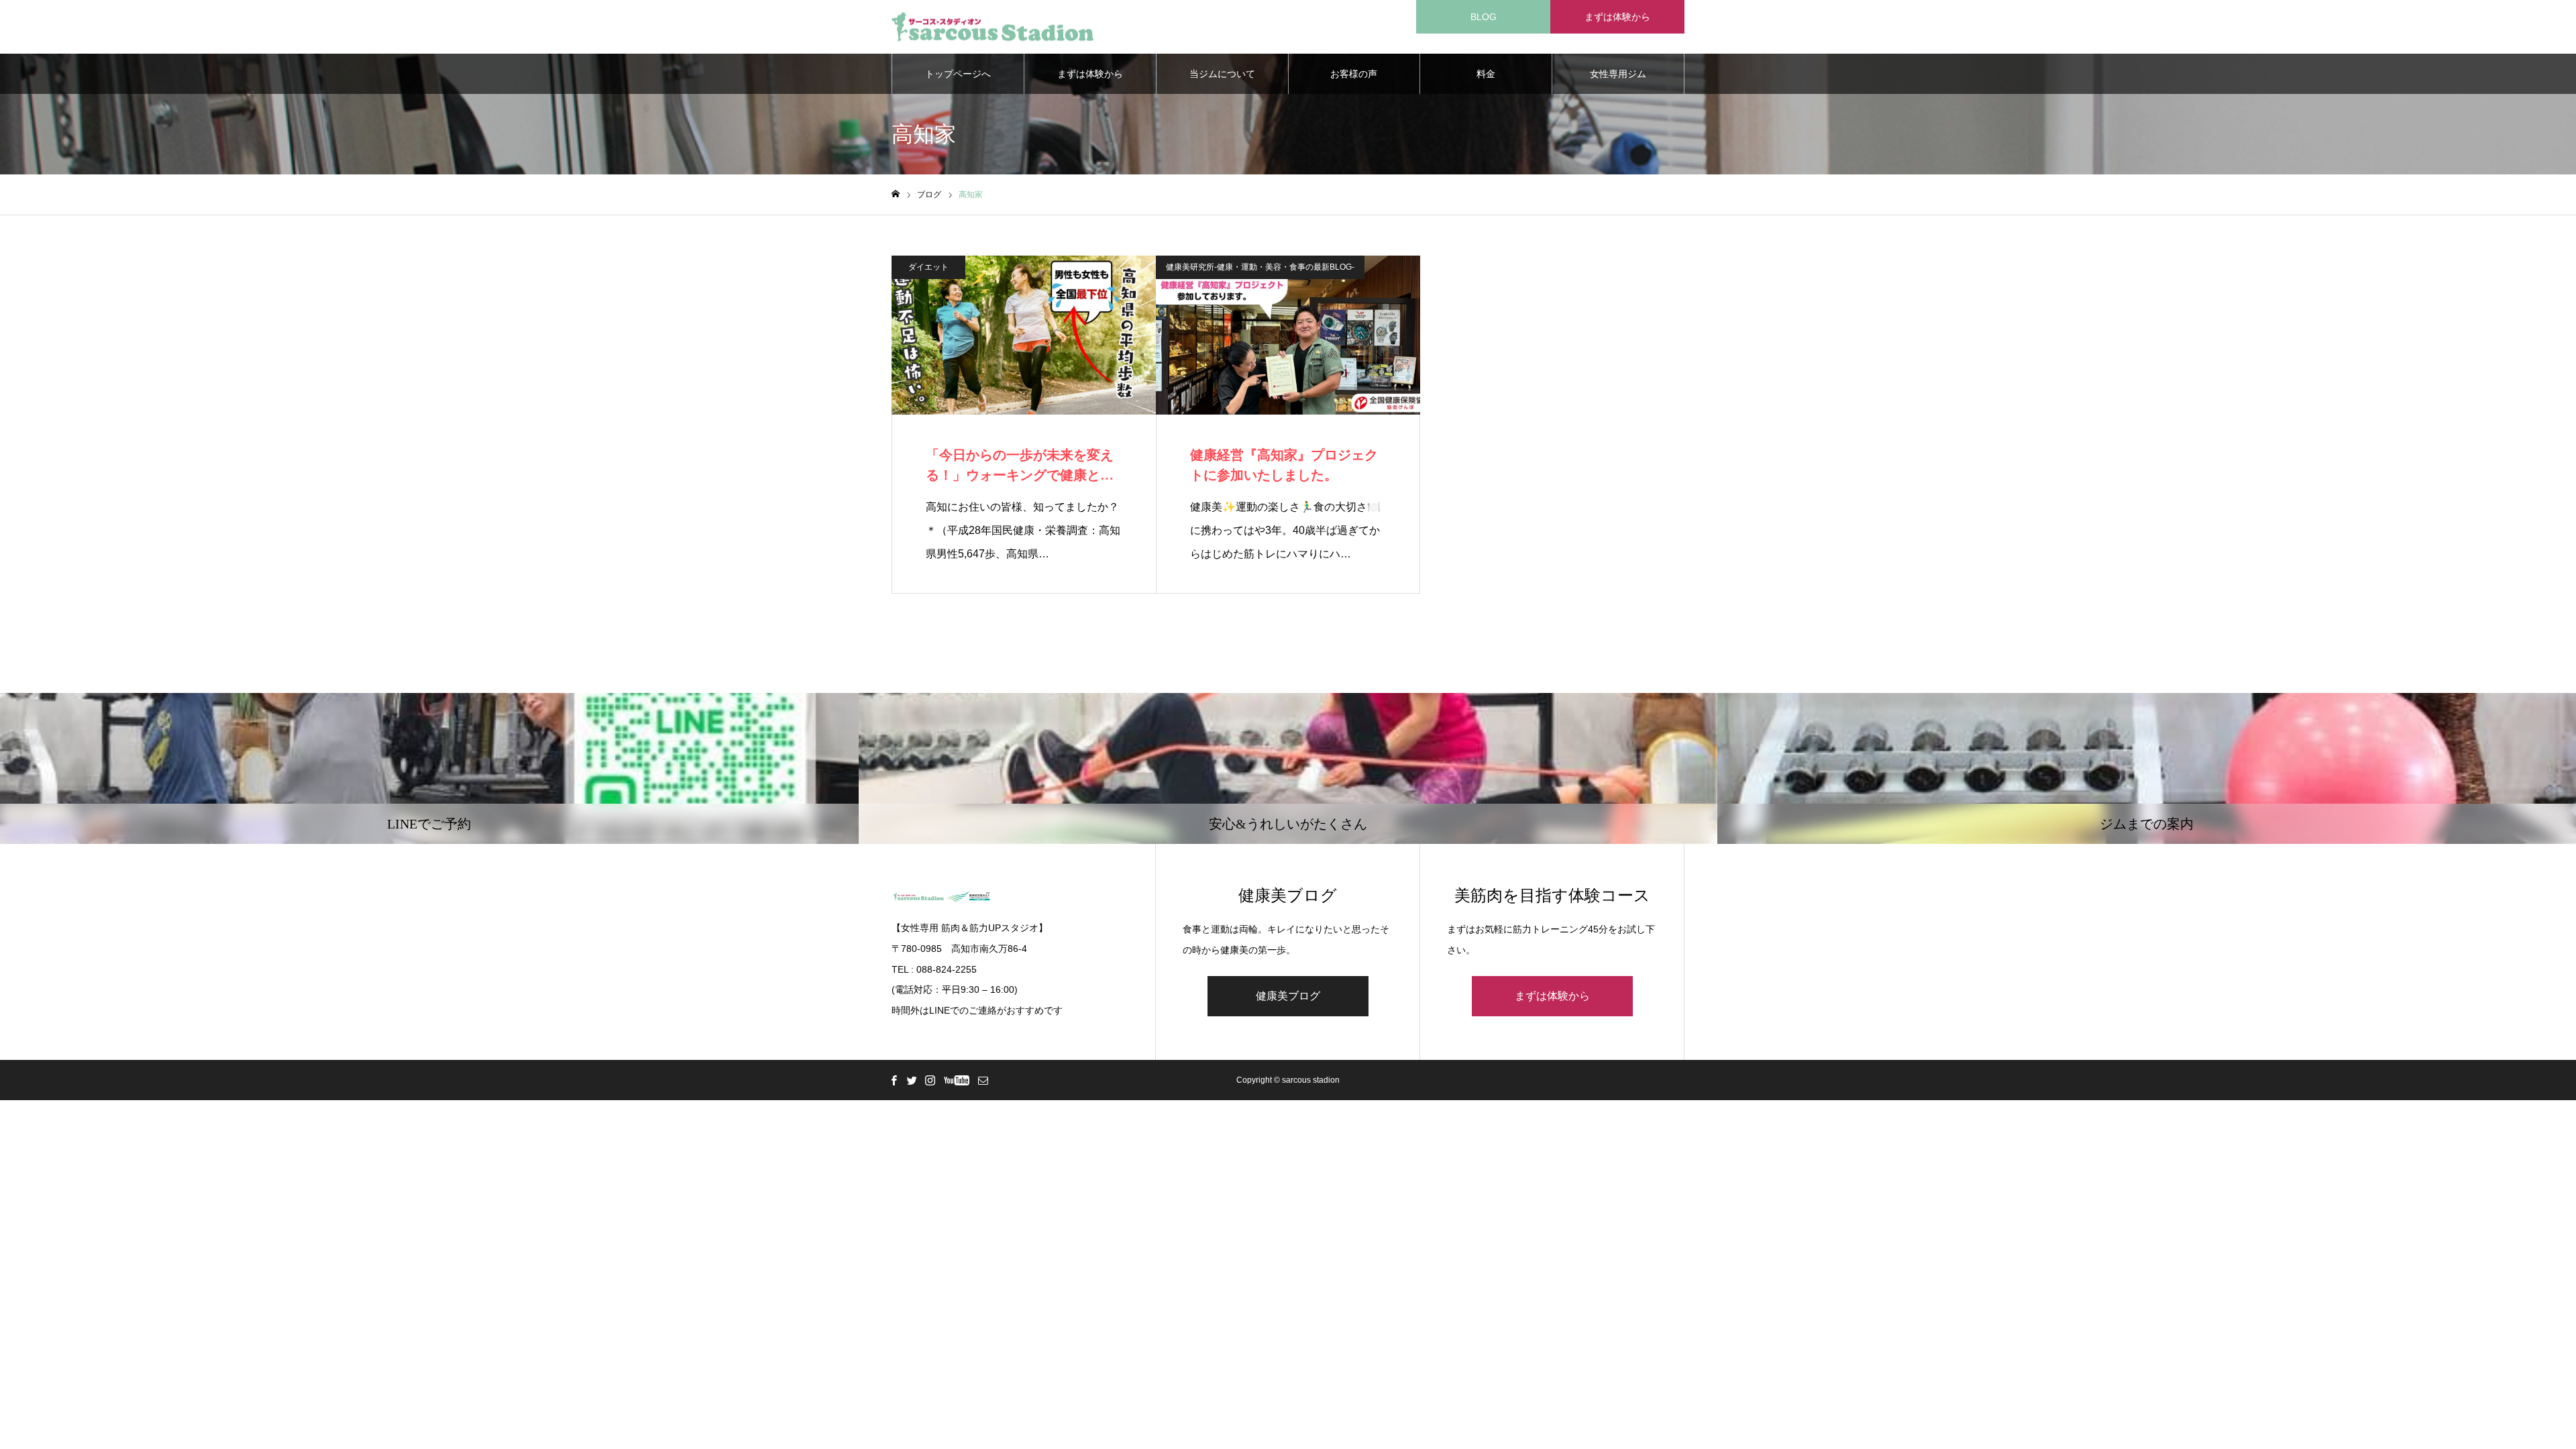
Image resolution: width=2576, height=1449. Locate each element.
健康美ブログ (1288, 996)
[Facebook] (894, 1080)
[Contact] (983, 1080)
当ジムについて (1222, 74)
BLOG (1484, 17)
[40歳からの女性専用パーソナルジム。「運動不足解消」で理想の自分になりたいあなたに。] (992, 27)
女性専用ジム (1618, 74)
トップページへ (958, 74)
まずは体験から (1617, 17)
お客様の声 (1354, 74)
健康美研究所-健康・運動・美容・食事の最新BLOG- (1260, 267)
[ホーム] (896, 194)
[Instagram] (930, 1080)
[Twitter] (912, 1080)
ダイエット (928, 267)
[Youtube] (956, 1080)
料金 (1486, 74)
